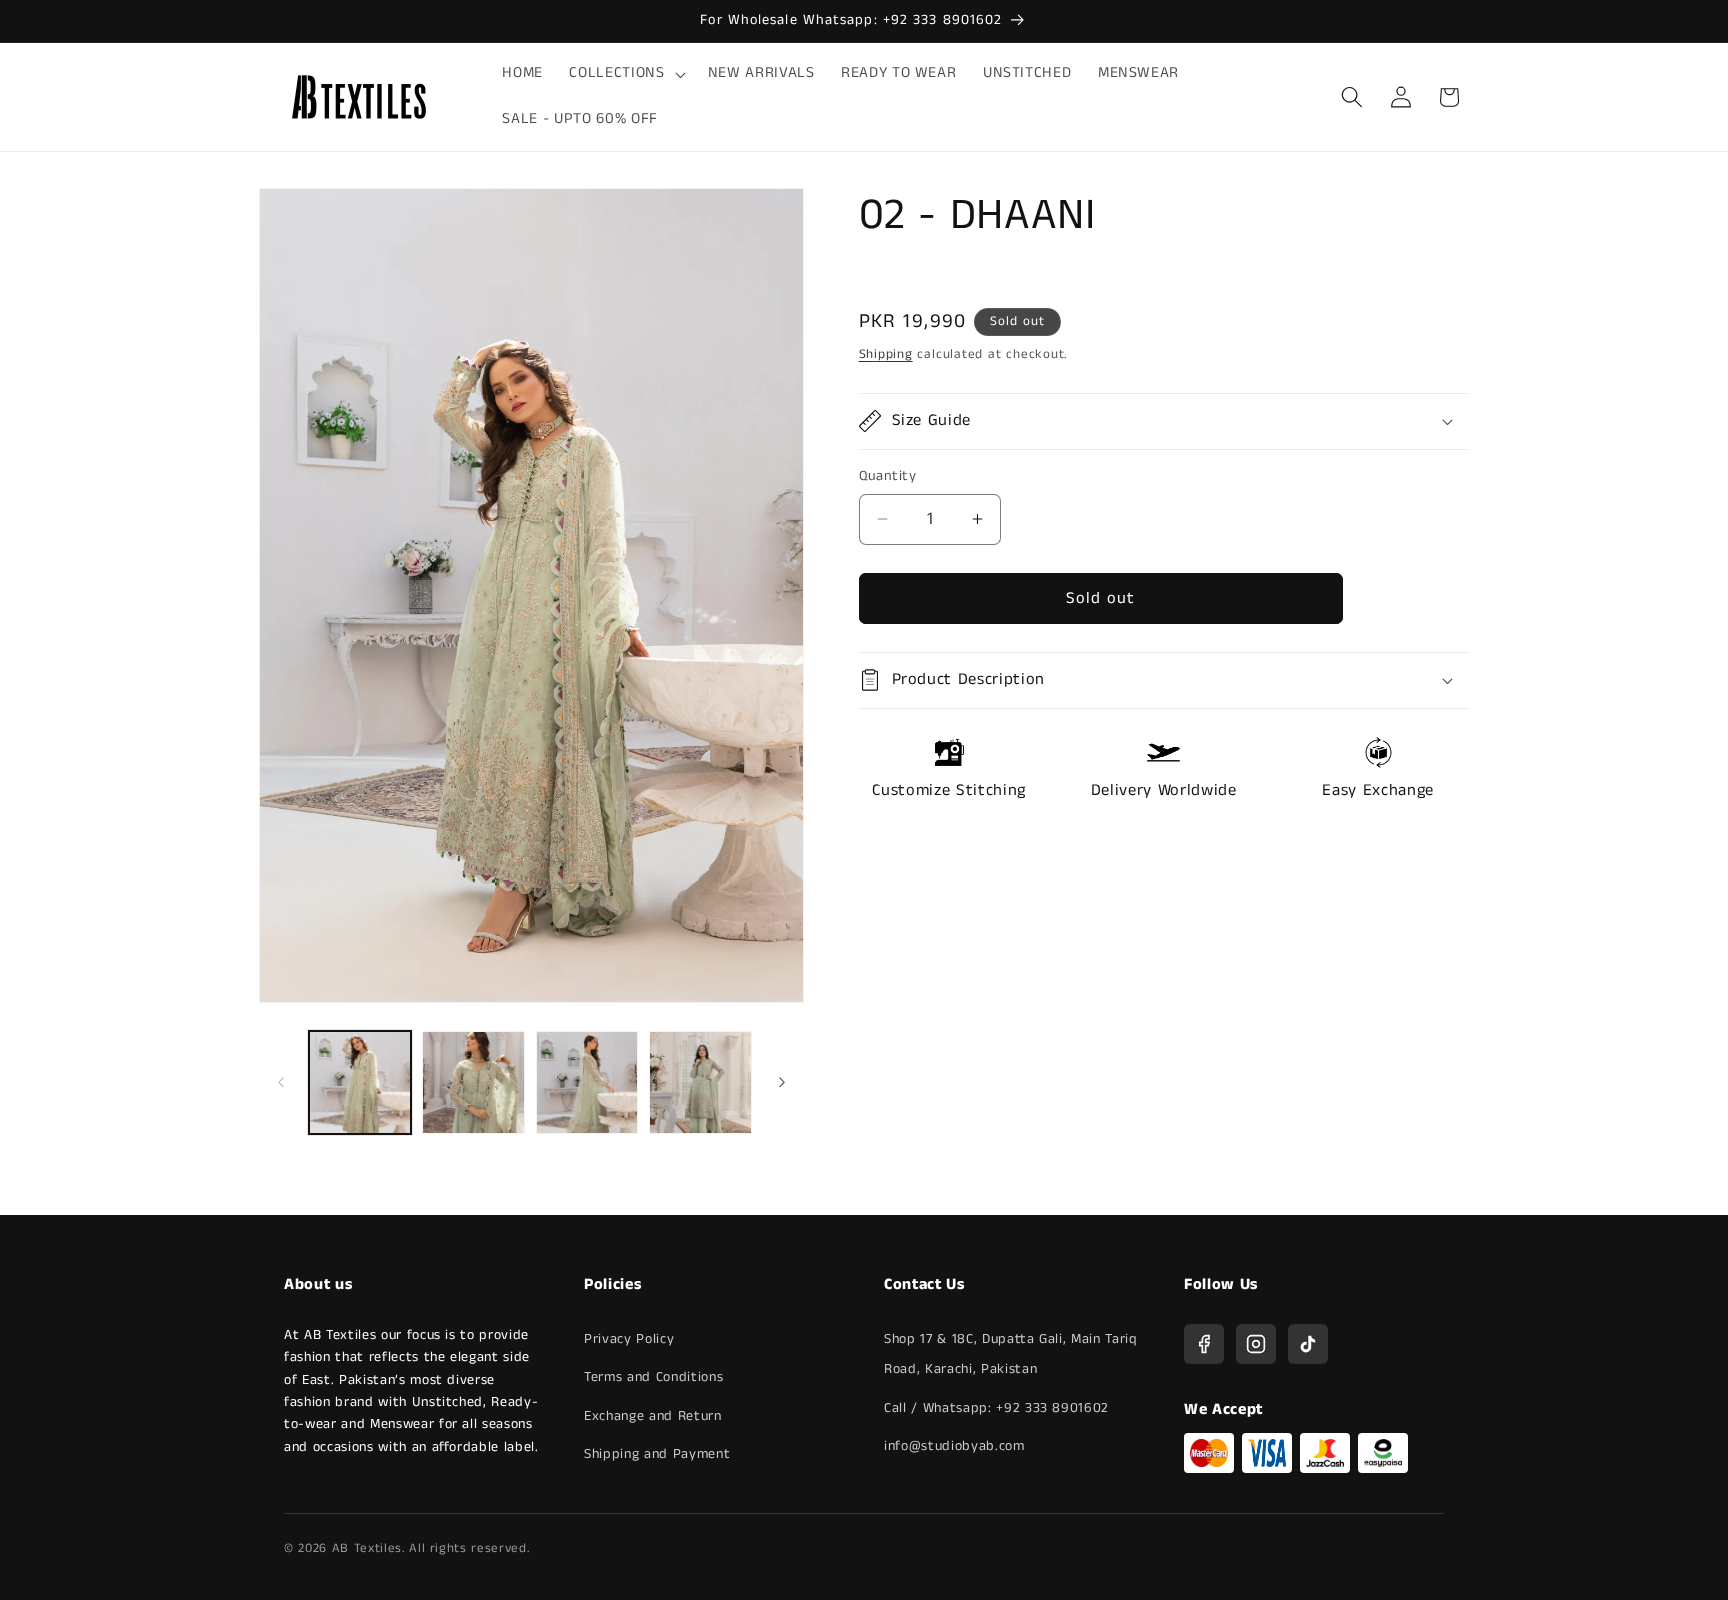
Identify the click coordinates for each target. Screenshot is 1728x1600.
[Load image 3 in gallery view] (587, 1082)
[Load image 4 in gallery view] (700, 1082)
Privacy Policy (629, 1339)
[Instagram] (1256, 1344)
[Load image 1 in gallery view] (360, 1082)
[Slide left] (281, 1082)
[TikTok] (1308, 1344)
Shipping (886, 354)
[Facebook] (1204, 1344)
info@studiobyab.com (954, 1446)
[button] (625, 74)
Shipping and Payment (657, 1454)
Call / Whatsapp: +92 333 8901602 (996, 1408)
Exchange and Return (653, 1416)
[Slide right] (782, 1082)
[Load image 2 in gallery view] (473, 1082)
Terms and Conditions (653, 1377)
